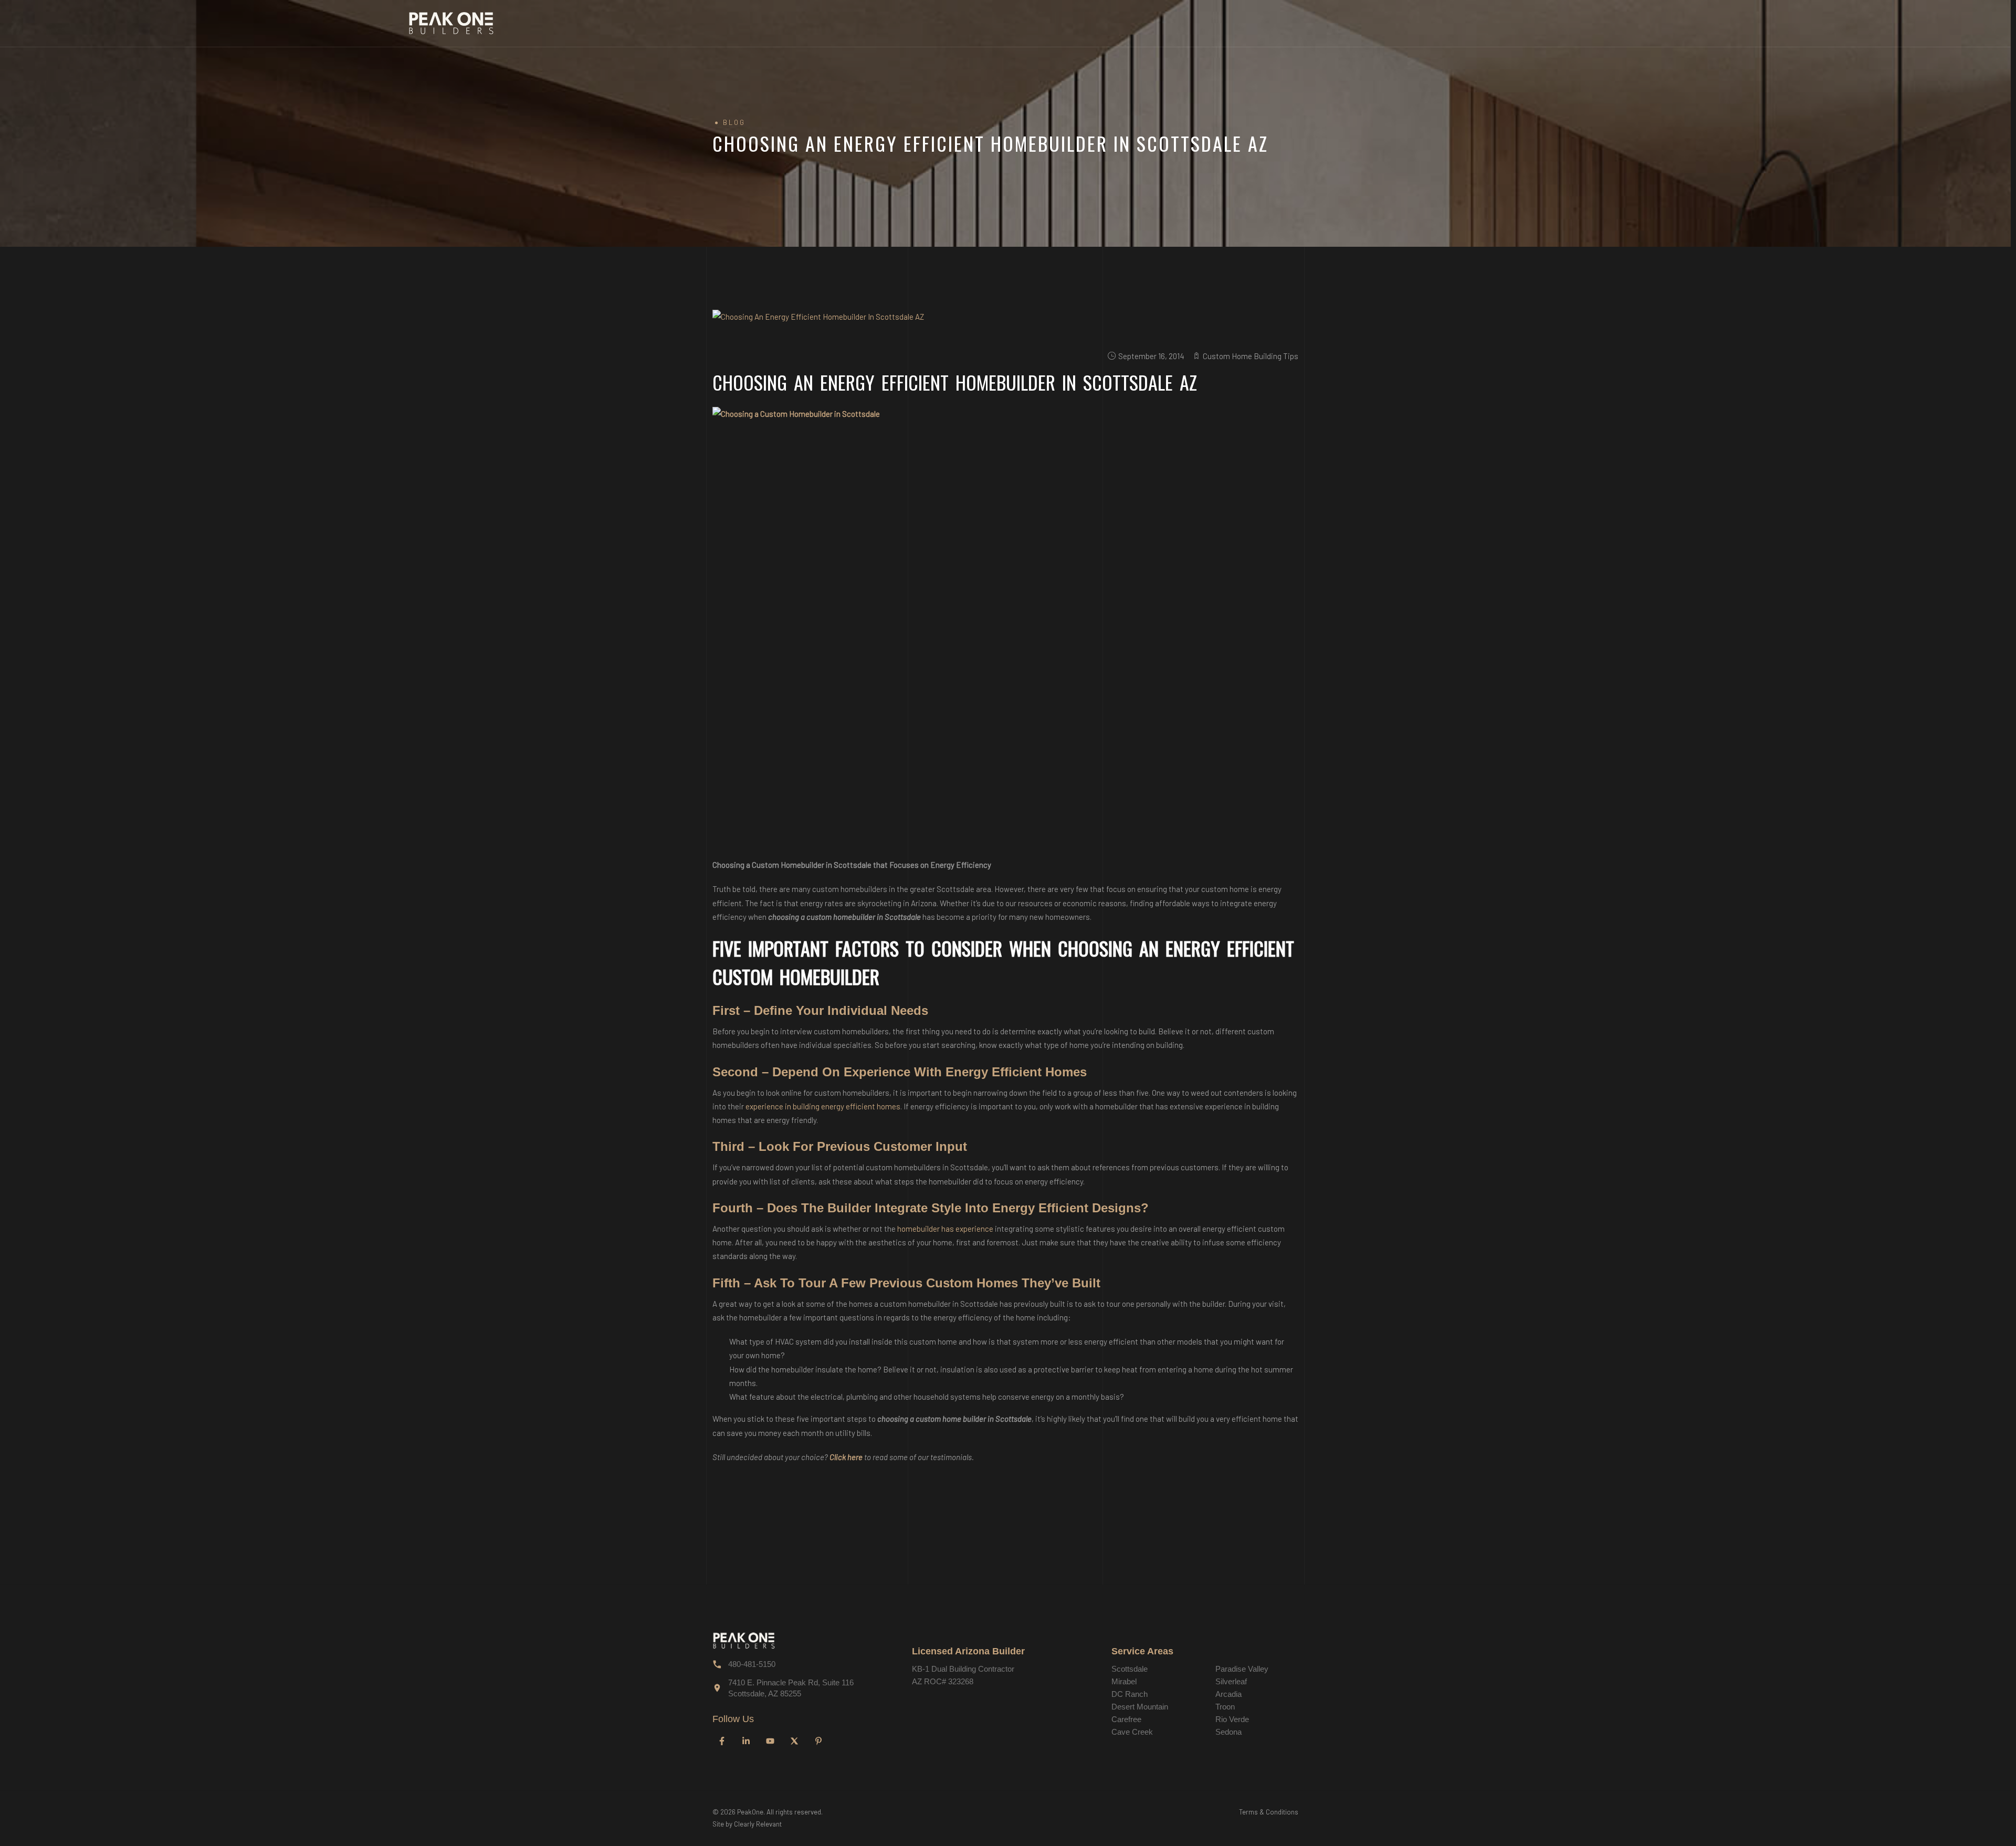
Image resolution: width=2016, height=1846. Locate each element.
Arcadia (1228, 1694)
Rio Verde (1232, 1719)
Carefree (1126, 1719)
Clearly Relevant (758, 1824)
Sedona (1228, 1732)
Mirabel (1124, 1681)
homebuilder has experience (945, 1229)
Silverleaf (1231, 1681)
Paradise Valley (1242, 1669)
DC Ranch (1130, 1694)
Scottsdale (1130, 1669)
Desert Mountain (1140, 1707)
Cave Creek (1132, 1732)
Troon (1225, 1707)
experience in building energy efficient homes (823, 1106)
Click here (846, 1457)
